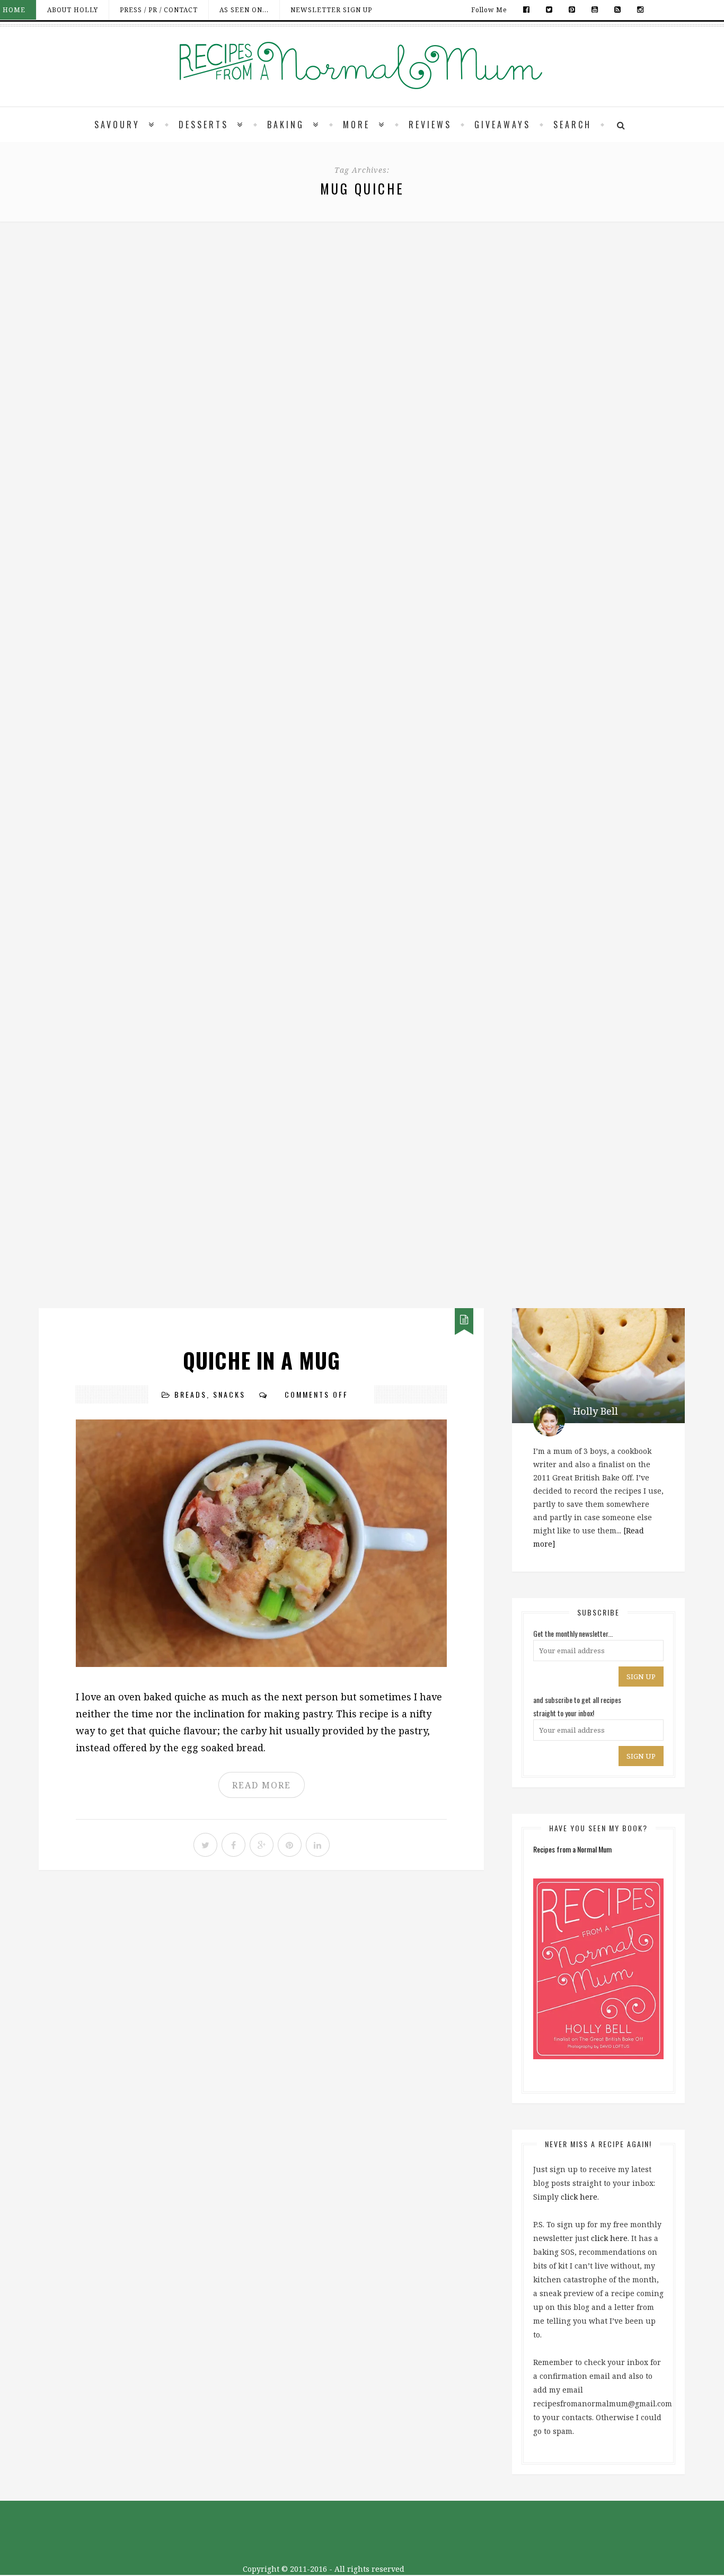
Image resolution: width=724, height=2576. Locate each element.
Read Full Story (362, 411)
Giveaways (502, 125)
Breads (191, 1394)
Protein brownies (362, 865)
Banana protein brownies (362, 600)
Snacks (229, 1394)
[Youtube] (595, 10)
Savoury (117, 125)
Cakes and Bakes (371, 823)
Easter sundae (362, 1130)
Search (572, 125)
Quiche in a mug (262, 1360)
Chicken (364, 291)
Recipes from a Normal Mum (572, 1849)
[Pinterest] (572, 10)
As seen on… (244, 10)
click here (579, 2197)
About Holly (73, 10)
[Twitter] (549, 10)
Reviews (430, 125)
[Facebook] (527, 10)
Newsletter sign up (331, 10)
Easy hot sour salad (362, 333)
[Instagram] (638, 10)
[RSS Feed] (618, 10)
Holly (343, 376)
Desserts (204, 125)
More (356, 125)
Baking (286, 125)
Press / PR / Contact (159, 10)
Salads (423, 291)
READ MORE (262, 1785)
